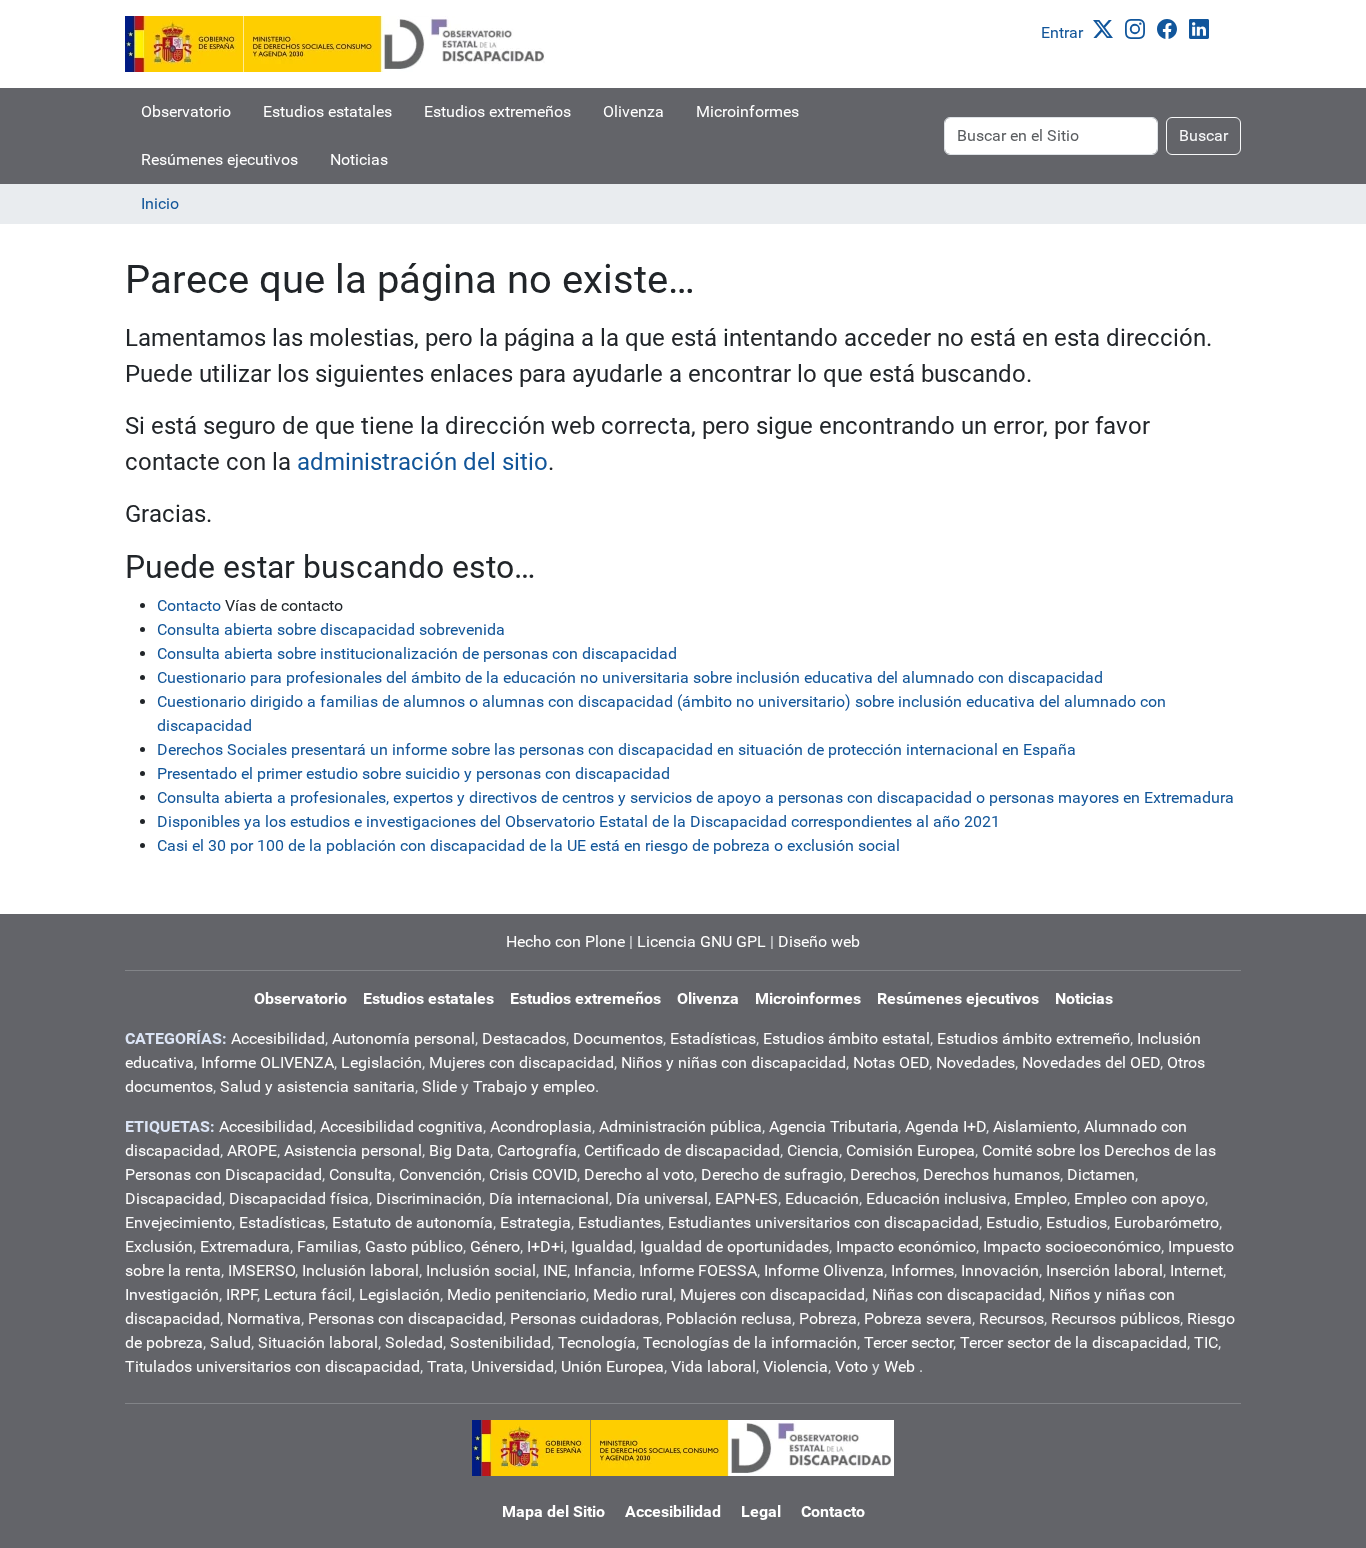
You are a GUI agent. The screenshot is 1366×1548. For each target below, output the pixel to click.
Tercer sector (908, 1342)
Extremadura (245, 1246)
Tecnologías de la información (750, 1342)
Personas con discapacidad (405, 1318)
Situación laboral (318, 1342)
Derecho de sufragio (772, 1174)
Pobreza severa (918, 1318)
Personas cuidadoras (584, 1318)
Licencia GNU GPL (701, 941)
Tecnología (597, 1342)
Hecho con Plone (565, 941)
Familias (327, 1246)
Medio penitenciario (516, 1294)
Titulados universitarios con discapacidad (272, 1366)
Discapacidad (173, 1198)
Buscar (1203, 135)
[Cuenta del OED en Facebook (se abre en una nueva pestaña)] (1171, 27)
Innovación (1000, 1270)
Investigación (172, 1294)
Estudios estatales (327, 111)
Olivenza (633, 111)
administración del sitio (422, 462)
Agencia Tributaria (833, 1126)
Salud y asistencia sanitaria (317, 1086)
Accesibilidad (278, 1038)
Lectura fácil (308, 1294)
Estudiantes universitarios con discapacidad (823, 1222)
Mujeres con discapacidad (521, 1062)
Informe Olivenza (824, 1270)
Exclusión (159, 1246)
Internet (1196, 1270)
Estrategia (535, 1222)
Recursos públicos (1115, 1318)
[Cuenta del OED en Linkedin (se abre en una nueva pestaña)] (1203, 27)
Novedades (975, 1062)
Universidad (512, 1366)
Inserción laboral (1104, 1270)
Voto (851, 1366)
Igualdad (602, 1246)
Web (899, 1366)
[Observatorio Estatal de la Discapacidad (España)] (336, 44)
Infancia (603, 1270)
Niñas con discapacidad (957, 1294)
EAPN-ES (746, 1198)
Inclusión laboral (360, 1270)
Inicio (160, 203)
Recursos (1011, 1318)
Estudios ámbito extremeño (1033, 1038)
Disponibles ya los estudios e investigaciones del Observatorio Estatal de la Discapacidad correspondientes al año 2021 (578, 821)
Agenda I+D (945, 1126)
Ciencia (813, 1150)
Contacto (189, 605)
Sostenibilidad (500, 1342)
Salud (230, 1342)
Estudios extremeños (497, 111)
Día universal (662, 1198)
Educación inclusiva (936, 1198)
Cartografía (537, 1150)
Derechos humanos (991, 1174)
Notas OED (891, 1062)
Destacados (524, 1038)
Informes (922, 1270)
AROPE (252, 1150)
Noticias (359, 159)
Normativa (264, 1318)
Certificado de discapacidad (682, 1150)
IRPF (241, 1294)
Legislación (381, 1062)
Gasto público (414, 1246)
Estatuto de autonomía (412, 1222)
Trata (445, 1366)
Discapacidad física (299, 1198)
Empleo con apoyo (1139, 1198)
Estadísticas (713, 1038)
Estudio (1012, 1222)
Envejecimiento (178, 1222)
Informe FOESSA (698, 1270)
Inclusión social (481, 1270)
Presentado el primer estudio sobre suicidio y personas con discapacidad (413, 773)
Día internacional (549, 1198)
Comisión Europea (910, 1150)
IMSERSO (261, 1270)
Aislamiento (1035, 1126)
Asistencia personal (353, 1150)
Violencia (795, 1366)
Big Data (459, 1150)
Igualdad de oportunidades (734, 1246)
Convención (440, 1174)
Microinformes (747, 111)
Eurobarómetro (1166, 1222)
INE (555, 1270)
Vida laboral (713, 1366)
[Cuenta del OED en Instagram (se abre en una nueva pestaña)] (1139, 27)
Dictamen (1101, 1174)
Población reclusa (729, 1318)
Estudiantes (619, 1222)
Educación (822, 1198)
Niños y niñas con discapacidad (733, 1062)
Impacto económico (906, 1246)
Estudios (1076, 1222)
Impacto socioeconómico (1072, 1246)
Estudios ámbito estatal (846, 1038)
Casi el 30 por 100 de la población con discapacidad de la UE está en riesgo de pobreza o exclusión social (528, 845)
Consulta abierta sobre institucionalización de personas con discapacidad (417, 653)
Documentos (618, 1038)
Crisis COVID (533, 1174)
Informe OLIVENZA (267, 1062)
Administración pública (680, 1126)
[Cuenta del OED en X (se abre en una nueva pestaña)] (1107, 27)
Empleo (1040, 1198)
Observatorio (186, 111)
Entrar (1062, 32)
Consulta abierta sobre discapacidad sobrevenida (331, 629)
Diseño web (819, 941)
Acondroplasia (541, 1126)
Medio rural (633, 1294)
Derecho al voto (639, 1174)
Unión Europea (612, 1366)
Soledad (414, 1342)
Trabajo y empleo (534, 1086)
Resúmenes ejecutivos (219, 159)
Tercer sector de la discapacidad (1073, 1342)
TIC (1206, 1342)
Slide (439, 1086)
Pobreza (828, 1318)
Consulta (360, 1174)
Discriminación (429, 1198)
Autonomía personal (403, 1038)
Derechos (883, 1174)
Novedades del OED (1091, 1062)
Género (495, 1246)
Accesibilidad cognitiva (401, 1126)
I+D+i (545, 1246)
